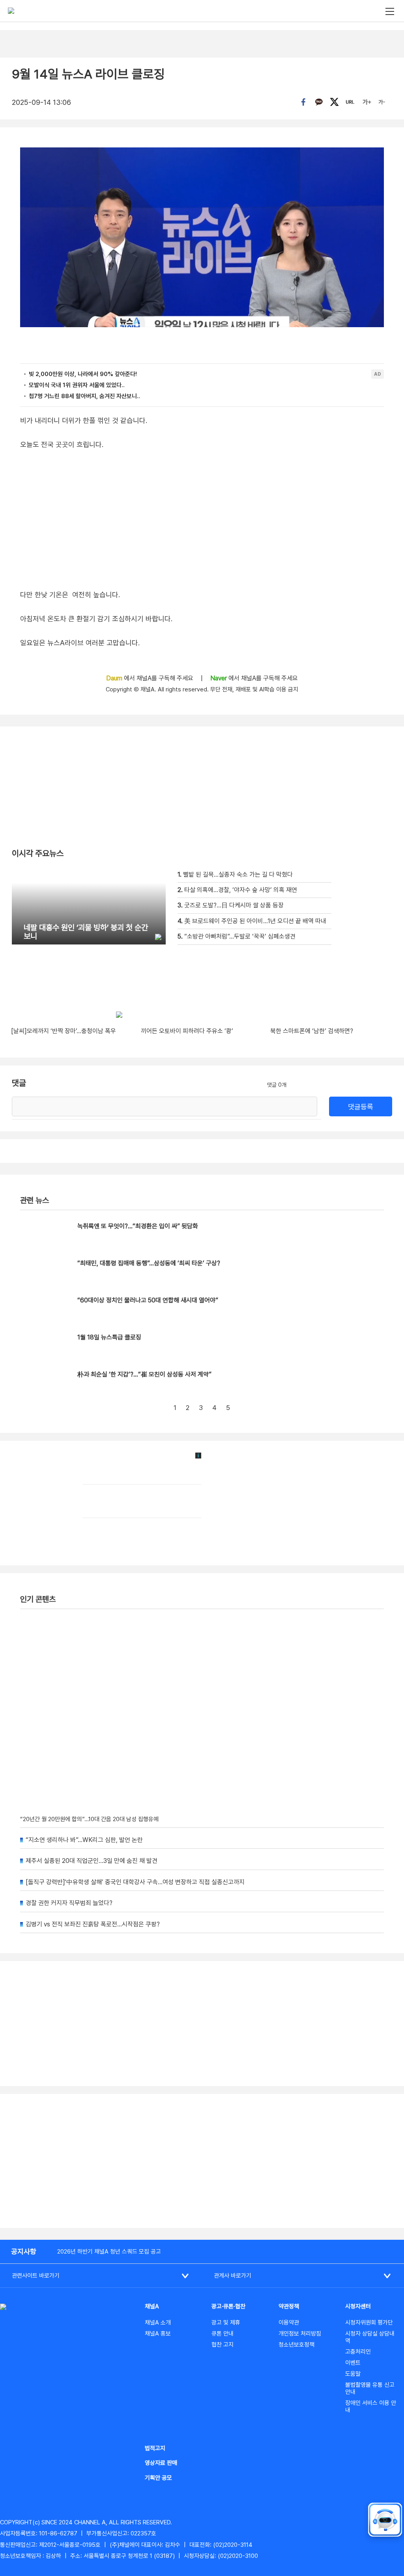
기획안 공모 (158, 2478)
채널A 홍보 (158, 2334)
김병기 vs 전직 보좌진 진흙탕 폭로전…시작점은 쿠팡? (93, 1924)
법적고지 (155, 2448)
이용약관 (289, 2323)
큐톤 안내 (223, 2334)
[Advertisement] (202, 2161)
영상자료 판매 (161, 2463)
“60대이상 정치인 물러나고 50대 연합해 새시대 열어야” (148, 1300)
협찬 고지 (223, 2345)
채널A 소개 (158, 2323)
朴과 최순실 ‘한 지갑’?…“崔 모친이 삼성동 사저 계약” (144, 1374)
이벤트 (353, 2363)
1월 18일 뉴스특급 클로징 (109, 1337)
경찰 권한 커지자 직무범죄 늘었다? (69, 1903)
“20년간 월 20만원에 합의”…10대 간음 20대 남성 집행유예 (89, 1819)
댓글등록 (361, 1107)
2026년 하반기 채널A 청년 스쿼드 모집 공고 (109, 2252)
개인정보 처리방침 (300, 2334)
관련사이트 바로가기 (36, 2276)
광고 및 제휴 (226, 2323)
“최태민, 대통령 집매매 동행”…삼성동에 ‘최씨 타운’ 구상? (149, 1263)
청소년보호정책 (296, 2345)
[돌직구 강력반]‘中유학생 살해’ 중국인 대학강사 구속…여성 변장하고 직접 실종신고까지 (135, 1882)
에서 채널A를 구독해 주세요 (151, 678)
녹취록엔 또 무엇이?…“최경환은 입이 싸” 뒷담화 (138, 1226)
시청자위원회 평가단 (369, 2323)
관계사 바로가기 (233, 2276)
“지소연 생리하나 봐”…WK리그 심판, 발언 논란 (84, 1840)
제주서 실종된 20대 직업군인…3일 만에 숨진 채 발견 (92, 1861)
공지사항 (24, 2251)
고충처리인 (358, 2352)
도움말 (353, 2374)
